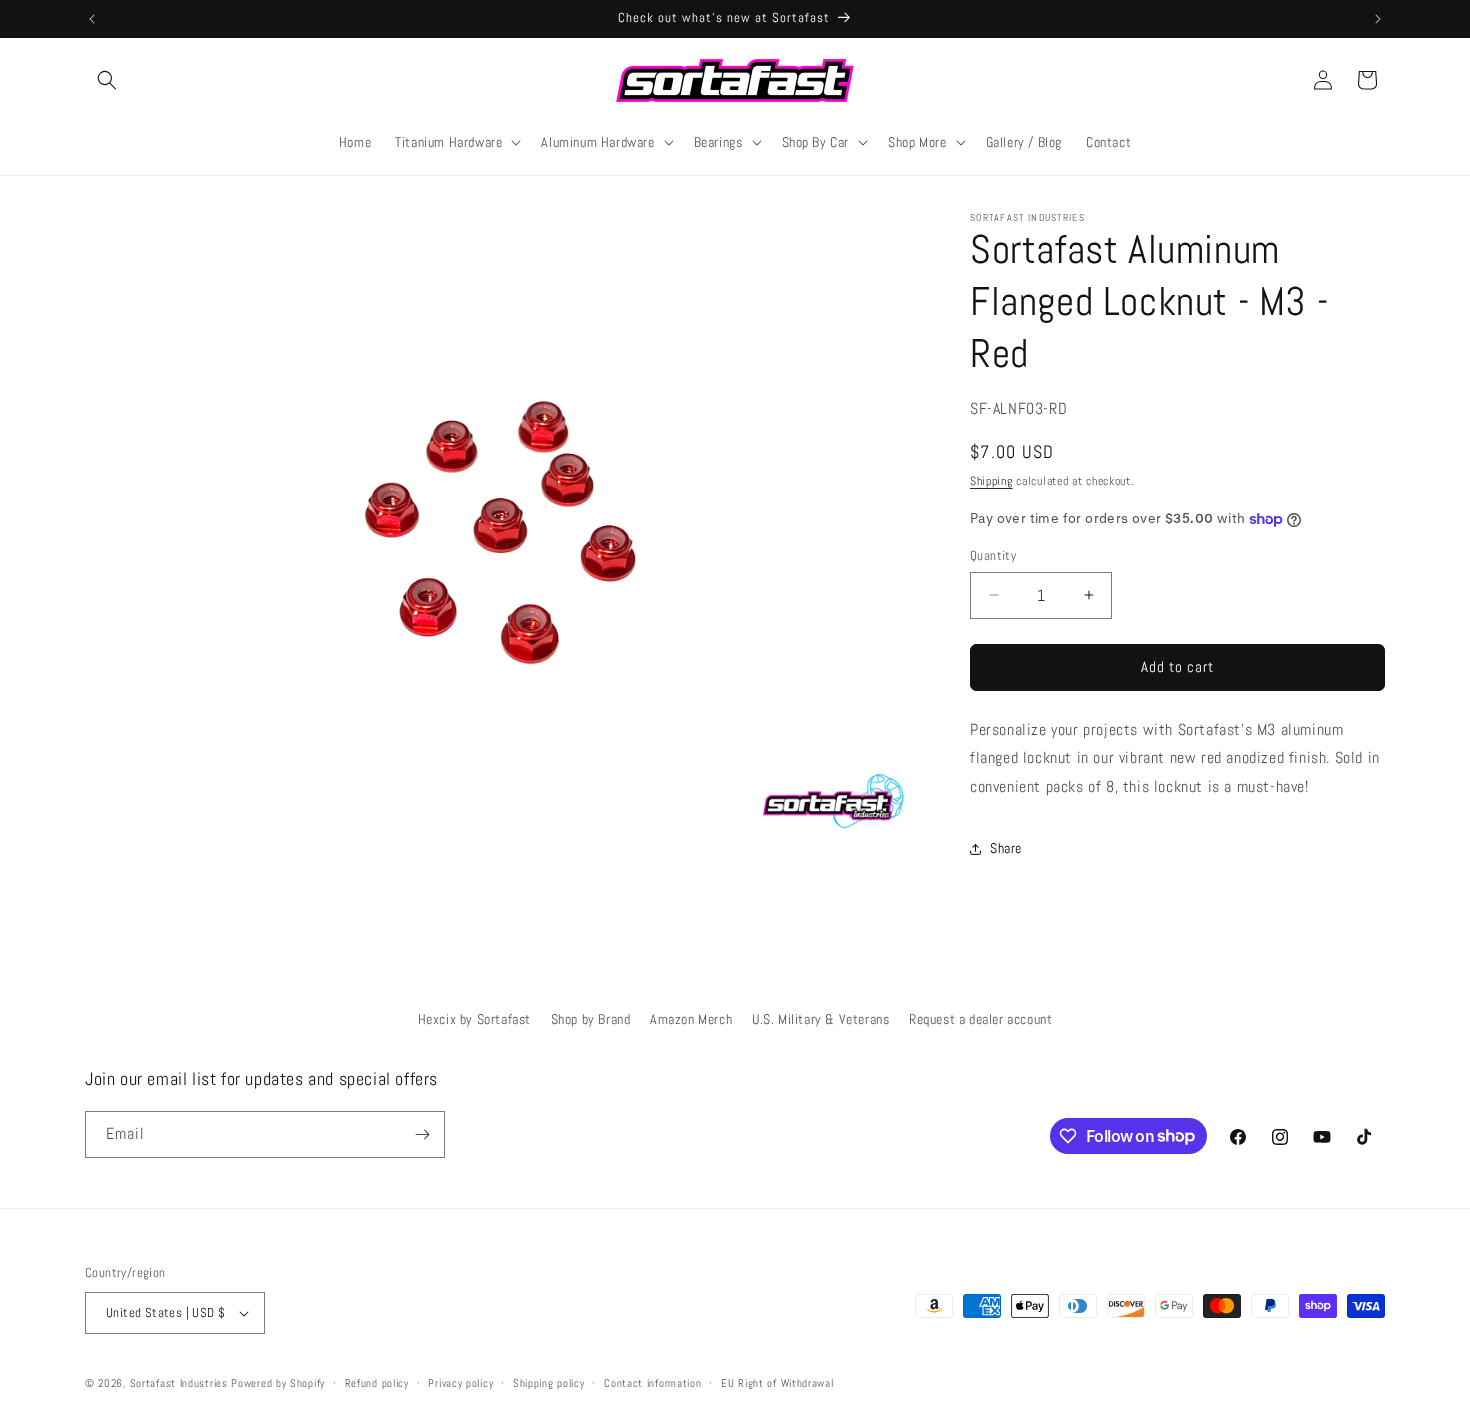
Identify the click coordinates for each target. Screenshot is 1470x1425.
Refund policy (377, 1383)
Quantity (993, 555)
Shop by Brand (591, 1019)
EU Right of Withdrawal (777, 1383)
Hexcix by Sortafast (474, 1019)
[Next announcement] (1378, 19)
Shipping (991, 481)
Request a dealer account (980, 1019)
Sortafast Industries (179, 1383)
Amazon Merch (691, 1019)
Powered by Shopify (278, 1383)
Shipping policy (549, 1383)
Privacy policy (460, 1383)
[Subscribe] (422, 1134)
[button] (107, 80)
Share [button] (1006, 848)
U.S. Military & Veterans (820, 1019)
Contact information (652, 1383)
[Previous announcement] (92, 19)
